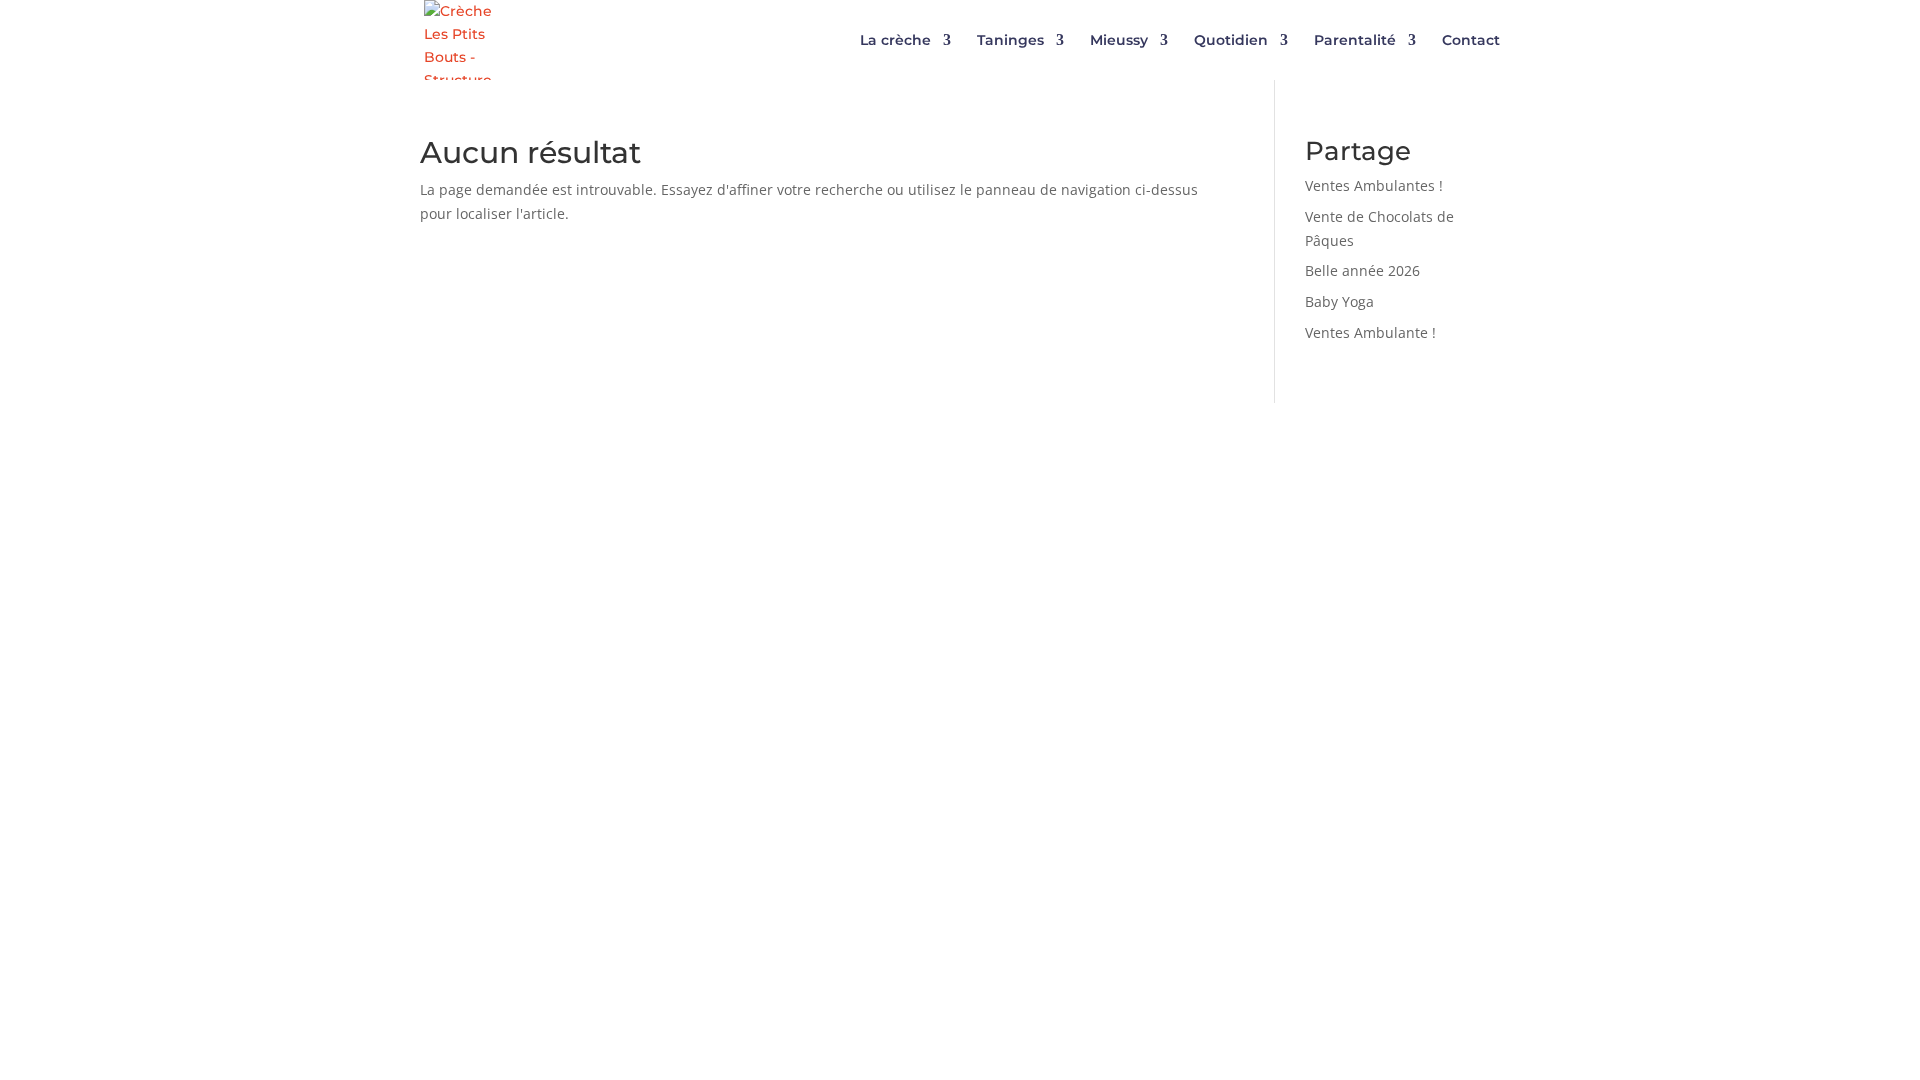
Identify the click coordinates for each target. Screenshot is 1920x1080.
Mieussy (1119, 41)
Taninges (1010, 41)
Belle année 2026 (1362, 270)
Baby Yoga (1339, 301)
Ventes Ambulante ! (1370, 332)
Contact (1471, 41)
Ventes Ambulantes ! (1374, 185)
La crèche (895, 41)
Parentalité (1355, 41)
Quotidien (1231, 41)
